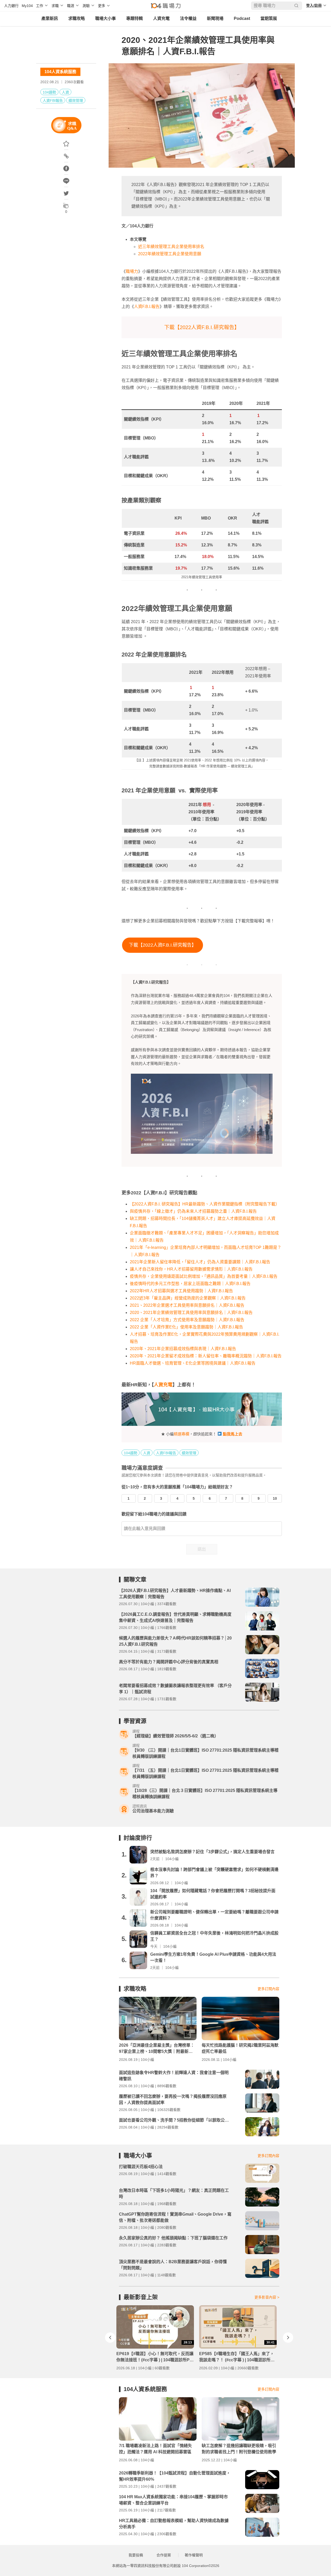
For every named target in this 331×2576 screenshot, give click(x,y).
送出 (202, 1549)
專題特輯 (134, 18)
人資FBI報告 (53, 100)
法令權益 (188, 18)
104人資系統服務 (60, 72)
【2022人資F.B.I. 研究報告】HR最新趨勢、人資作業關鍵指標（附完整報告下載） (205, 1204)
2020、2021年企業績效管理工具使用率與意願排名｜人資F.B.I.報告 (191, 1313)
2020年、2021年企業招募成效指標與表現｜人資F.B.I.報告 (183, 1349)
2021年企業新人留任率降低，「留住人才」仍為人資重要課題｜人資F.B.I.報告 (200, 1262)
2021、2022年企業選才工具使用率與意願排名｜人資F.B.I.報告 (187, 1305)
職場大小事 (106, 18)
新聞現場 (215, 18)
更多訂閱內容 (268, 1989)
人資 (65, 92)
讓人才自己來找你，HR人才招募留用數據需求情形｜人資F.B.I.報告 (191, 1269)
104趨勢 (49, 92)
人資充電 (161, 18)
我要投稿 (136, 2555)
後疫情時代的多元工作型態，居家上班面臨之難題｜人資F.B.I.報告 (190, 1284)
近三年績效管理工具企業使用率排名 (171, 247)
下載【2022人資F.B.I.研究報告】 (202, 327)
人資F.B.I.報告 (147, 307)
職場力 (132, 271)
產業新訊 (50, 18)
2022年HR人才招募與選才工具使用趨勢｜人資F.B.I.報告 (181, 1291)
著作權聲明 (194, 2555)
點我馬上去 (233, 1434)
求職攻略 (77, 18)
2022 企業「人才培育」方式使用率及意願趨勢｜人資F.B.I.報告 (187, 1320)
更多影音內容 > (267, 2297)
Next (288, 2338)
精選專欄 (182, 1434)
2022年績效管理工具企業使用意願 (170, 254)
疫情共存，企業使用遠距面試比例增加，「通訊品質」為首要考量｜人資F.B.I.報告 (204, 1276)
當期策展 (269, 18)
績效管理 (76, 100)
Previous (110, 2338)
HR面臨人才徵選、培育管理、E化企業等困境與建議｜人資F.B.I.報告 (193, 1363)
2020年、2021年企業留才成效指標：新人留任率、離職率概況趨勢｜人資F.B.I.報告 (206, 1356)
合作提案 (164, 2555)
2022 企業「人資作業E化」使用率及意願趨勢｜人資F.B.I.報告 (186, 1327)
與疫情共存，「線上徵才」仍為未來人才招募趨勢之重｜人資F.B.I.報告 (193, 1211)
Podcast (242, 18)
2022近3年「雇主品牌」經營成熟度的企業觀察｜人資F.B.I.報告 (188, 1298)
